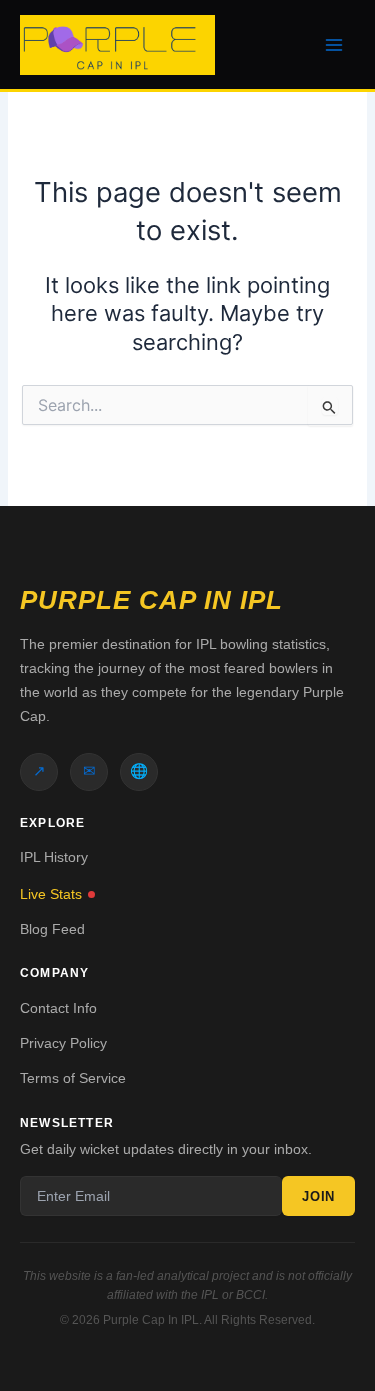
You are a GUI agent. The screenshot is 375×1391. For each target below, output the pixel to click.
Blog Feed (52, 929)
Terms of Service (73, 1078)
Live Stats (51, 894)
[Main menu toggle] (334, 45)
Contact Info (58, 1008)
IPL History (54, 857)
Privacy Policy (63, 1043)
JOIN (318, 1196)
